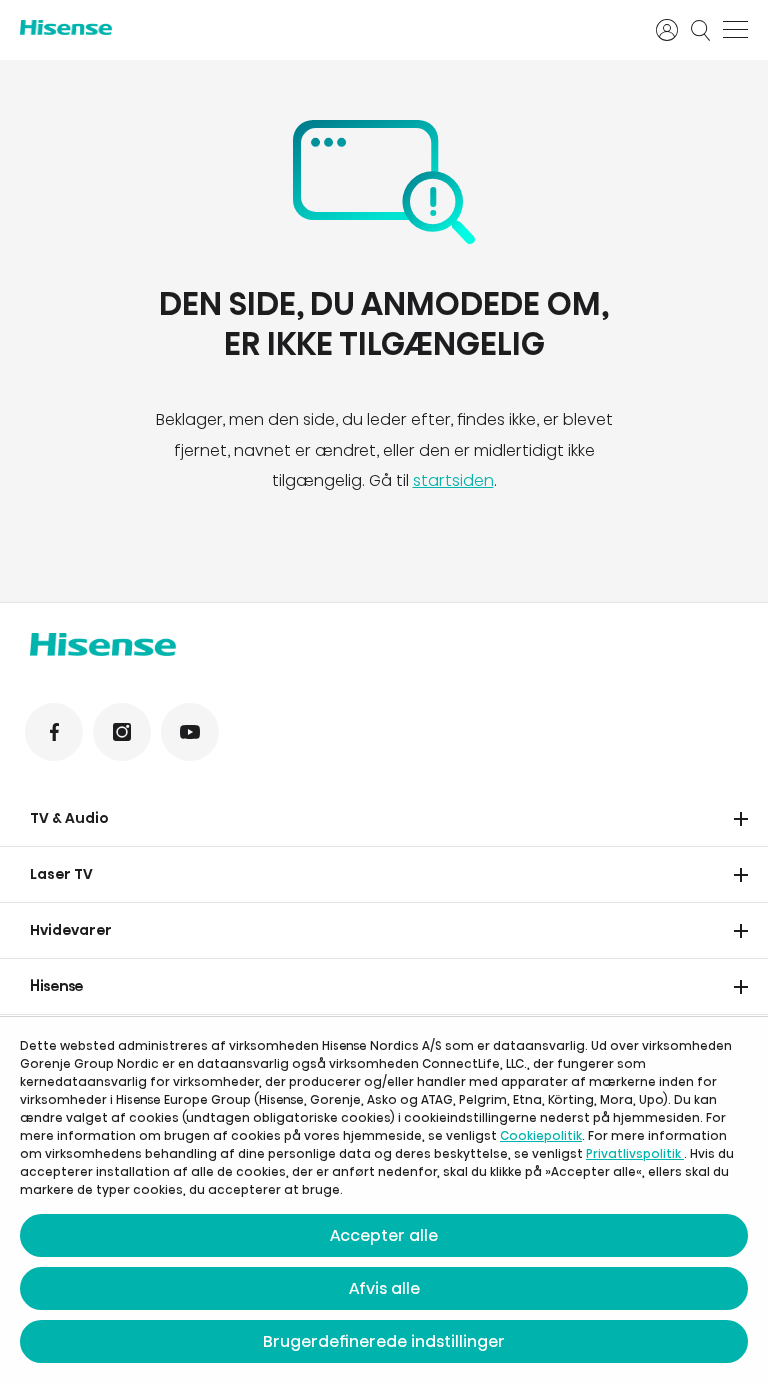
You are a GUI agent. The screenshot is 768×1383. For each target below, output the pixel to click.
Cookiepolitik (541, 1135)
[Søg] (701, 30)
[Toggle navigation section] (741, 819)
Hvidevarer (71, 930)
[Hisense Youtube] (190, 732)
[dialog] (384, 1200)
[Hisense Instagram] (122, 732)
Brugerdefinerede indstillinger (384, 1341)
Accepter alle (384, 1235)
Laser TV (61, 874)
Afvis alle (384, 1288)
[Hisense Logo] (325, 27)
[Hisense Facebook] (54, 732)
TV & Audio (69, 818)
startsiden (453, 480)
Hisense (57, 986)
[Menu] (735, 30)
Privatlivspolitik (635, 1153)
